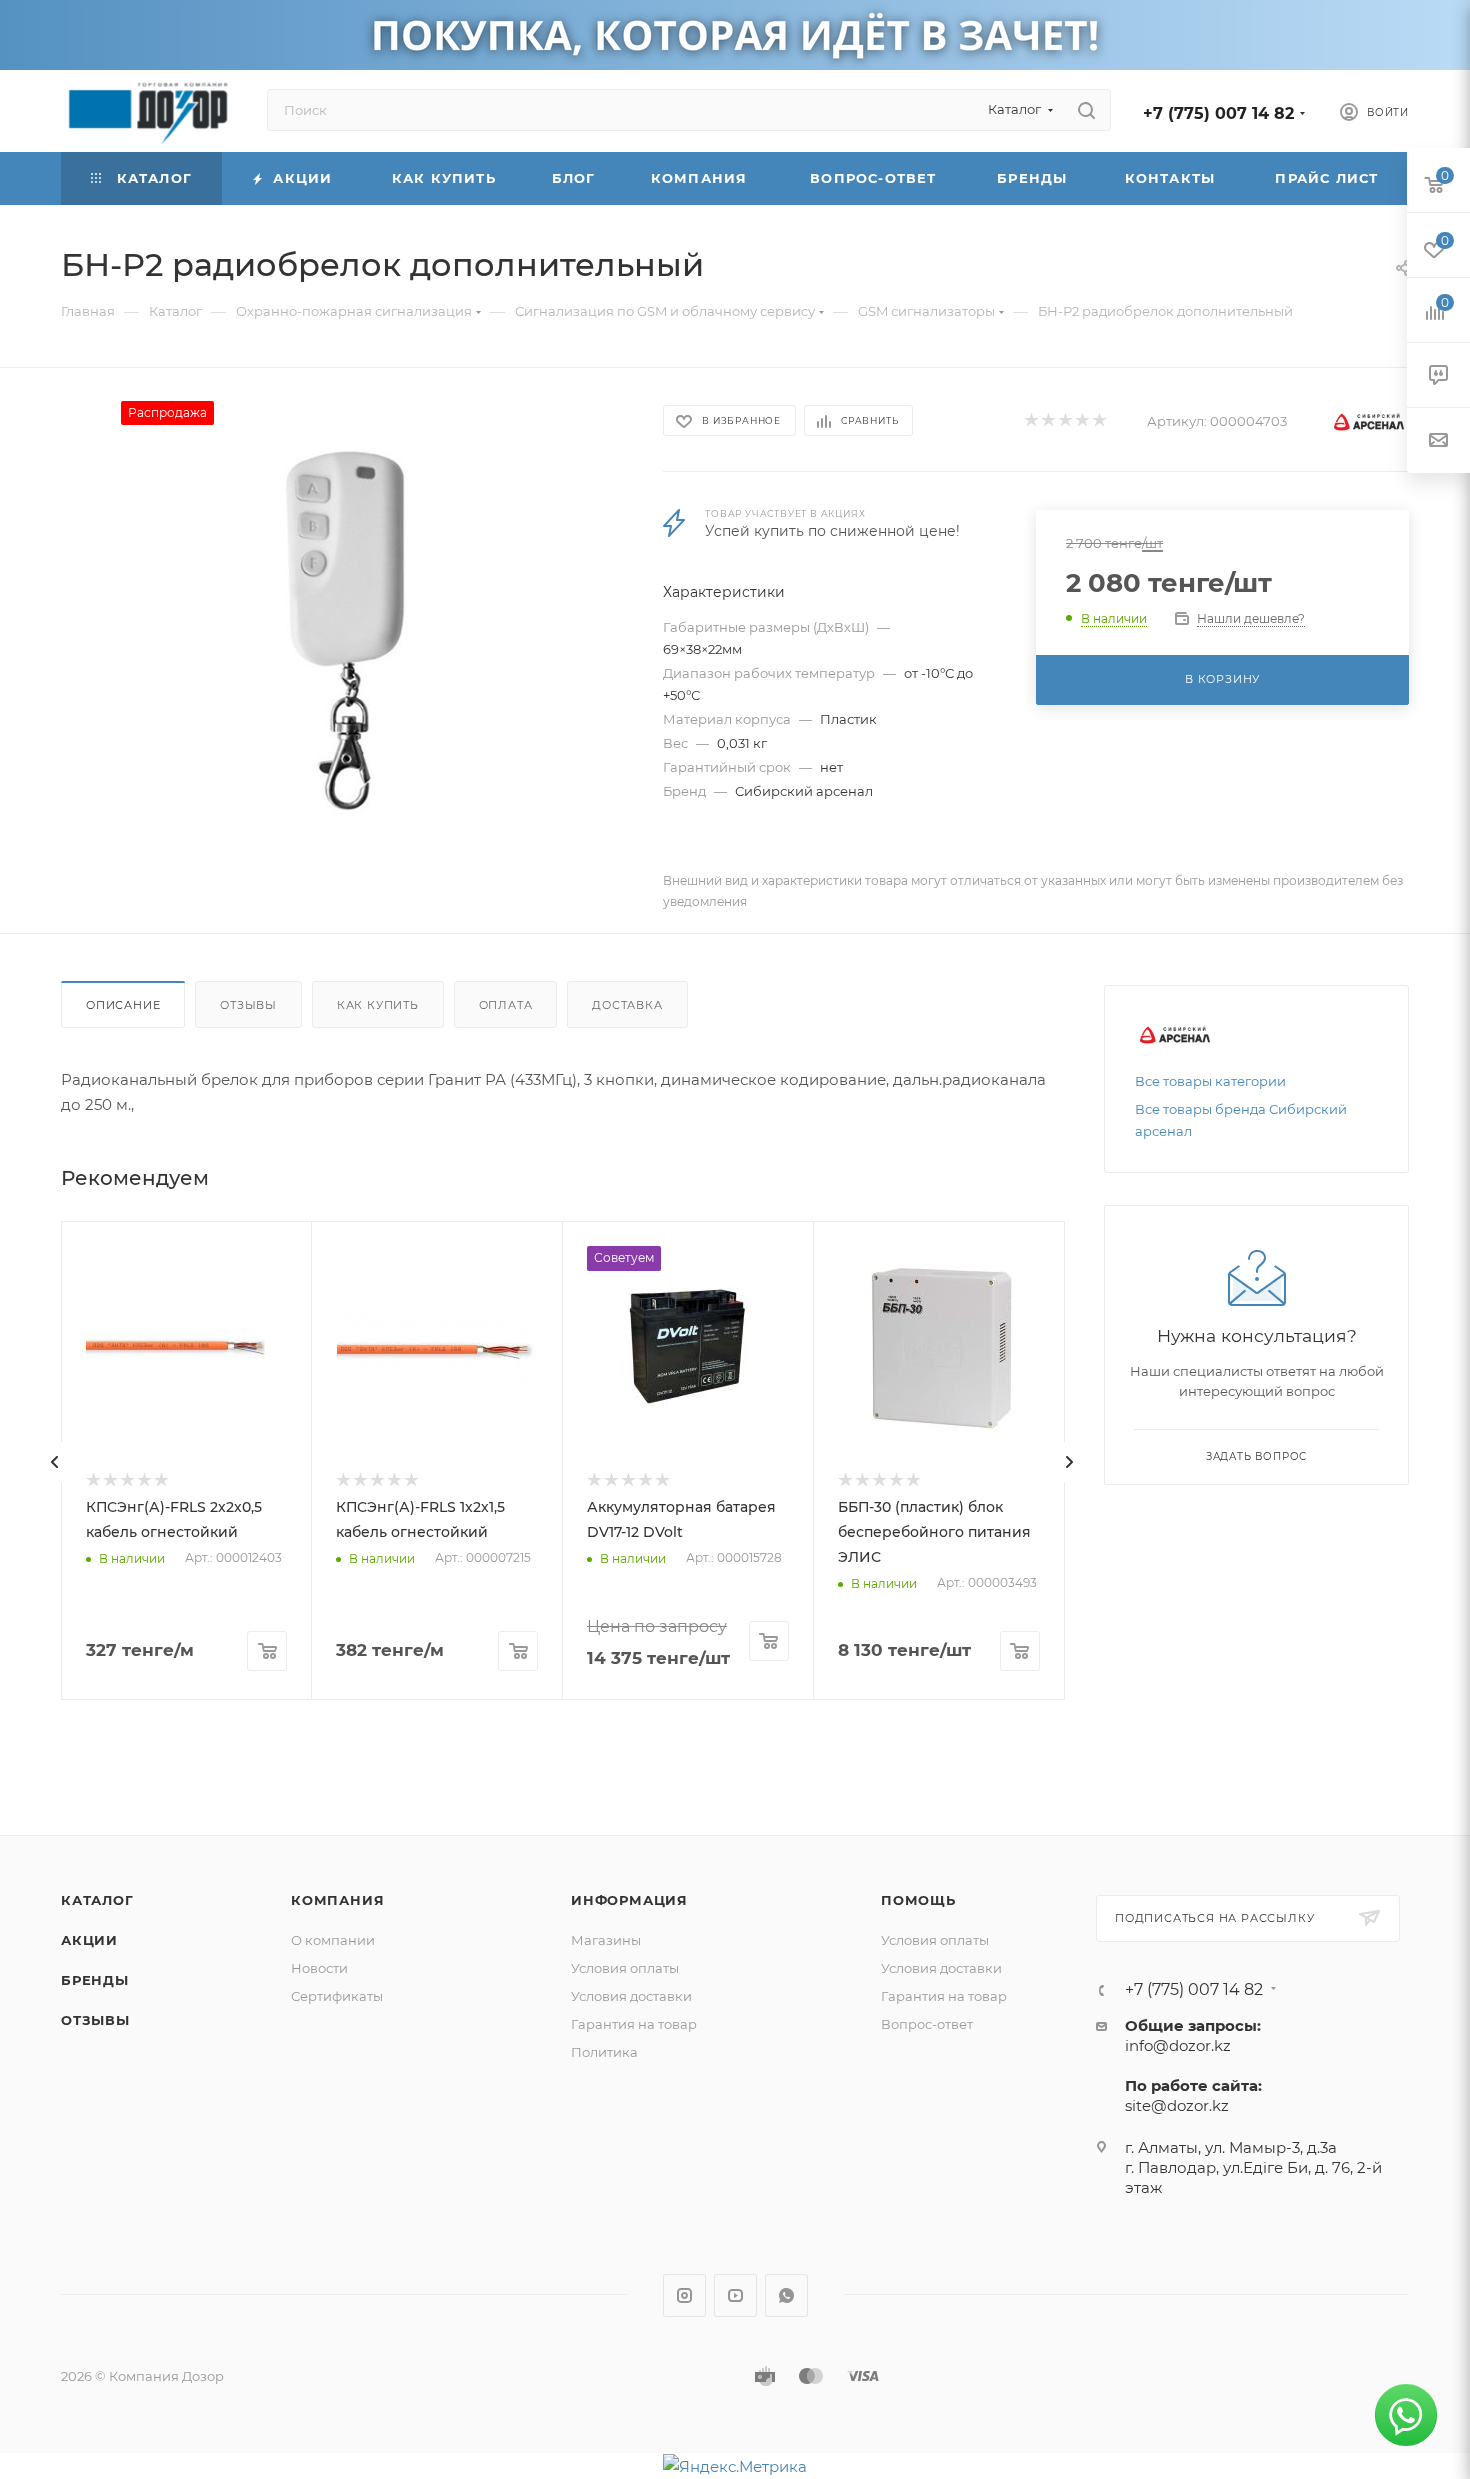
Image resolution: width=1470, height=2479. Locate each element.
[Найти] (1086, 110)
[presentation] (55, 1462)
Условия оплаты (625, 1968)
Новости (319, 1968)
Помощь (918, 1900)
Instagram (684, 2295)
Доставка (627, 1005)
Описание (123, 1005)
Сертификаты (337, 1996)
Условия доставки (631, 1996)
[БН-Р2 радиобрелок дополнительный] (344, 626)
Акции (89, 1940)
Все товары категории (1210, 1081)
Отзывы (248, 1005)
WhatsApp (786, 2295)
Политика (604, 2052)
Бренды (95, 1980)
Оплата (506, 1005)
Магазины (606, 1940)
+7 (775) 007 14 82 (1218, 113)
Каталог (97, 1900)
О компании (333, 1940)
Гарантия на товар (634, 2024)
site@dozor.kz (1177, 2105)
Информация (629, 1900)
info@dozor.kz (1178, 2045)
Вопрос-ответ (927, 2024)
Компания (337, 1900)
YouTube (735, 2295)
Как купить (378, 1005)
